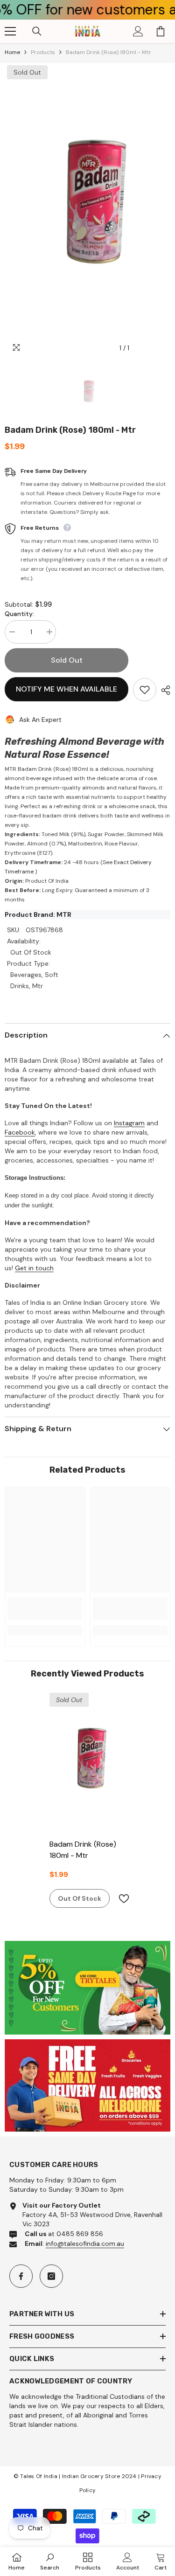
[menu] (10, 31)
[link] (45, 1608)
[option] (87, 210)
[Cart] (161, 31)
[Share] (163, 690)
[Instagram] (51, 2276)
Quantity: (19, 614)
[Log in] (138, 31)
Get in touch (34, 1268)
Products (43, 52)
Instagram (129, 1123)
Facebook (20, 1132)
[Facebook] (21, 2276)
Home (12, 52)
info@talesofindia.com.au (85, 2244)
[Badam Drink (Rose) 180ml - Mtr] (87, 1762)
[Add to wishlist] (145, 690)
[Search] (37, 31)
